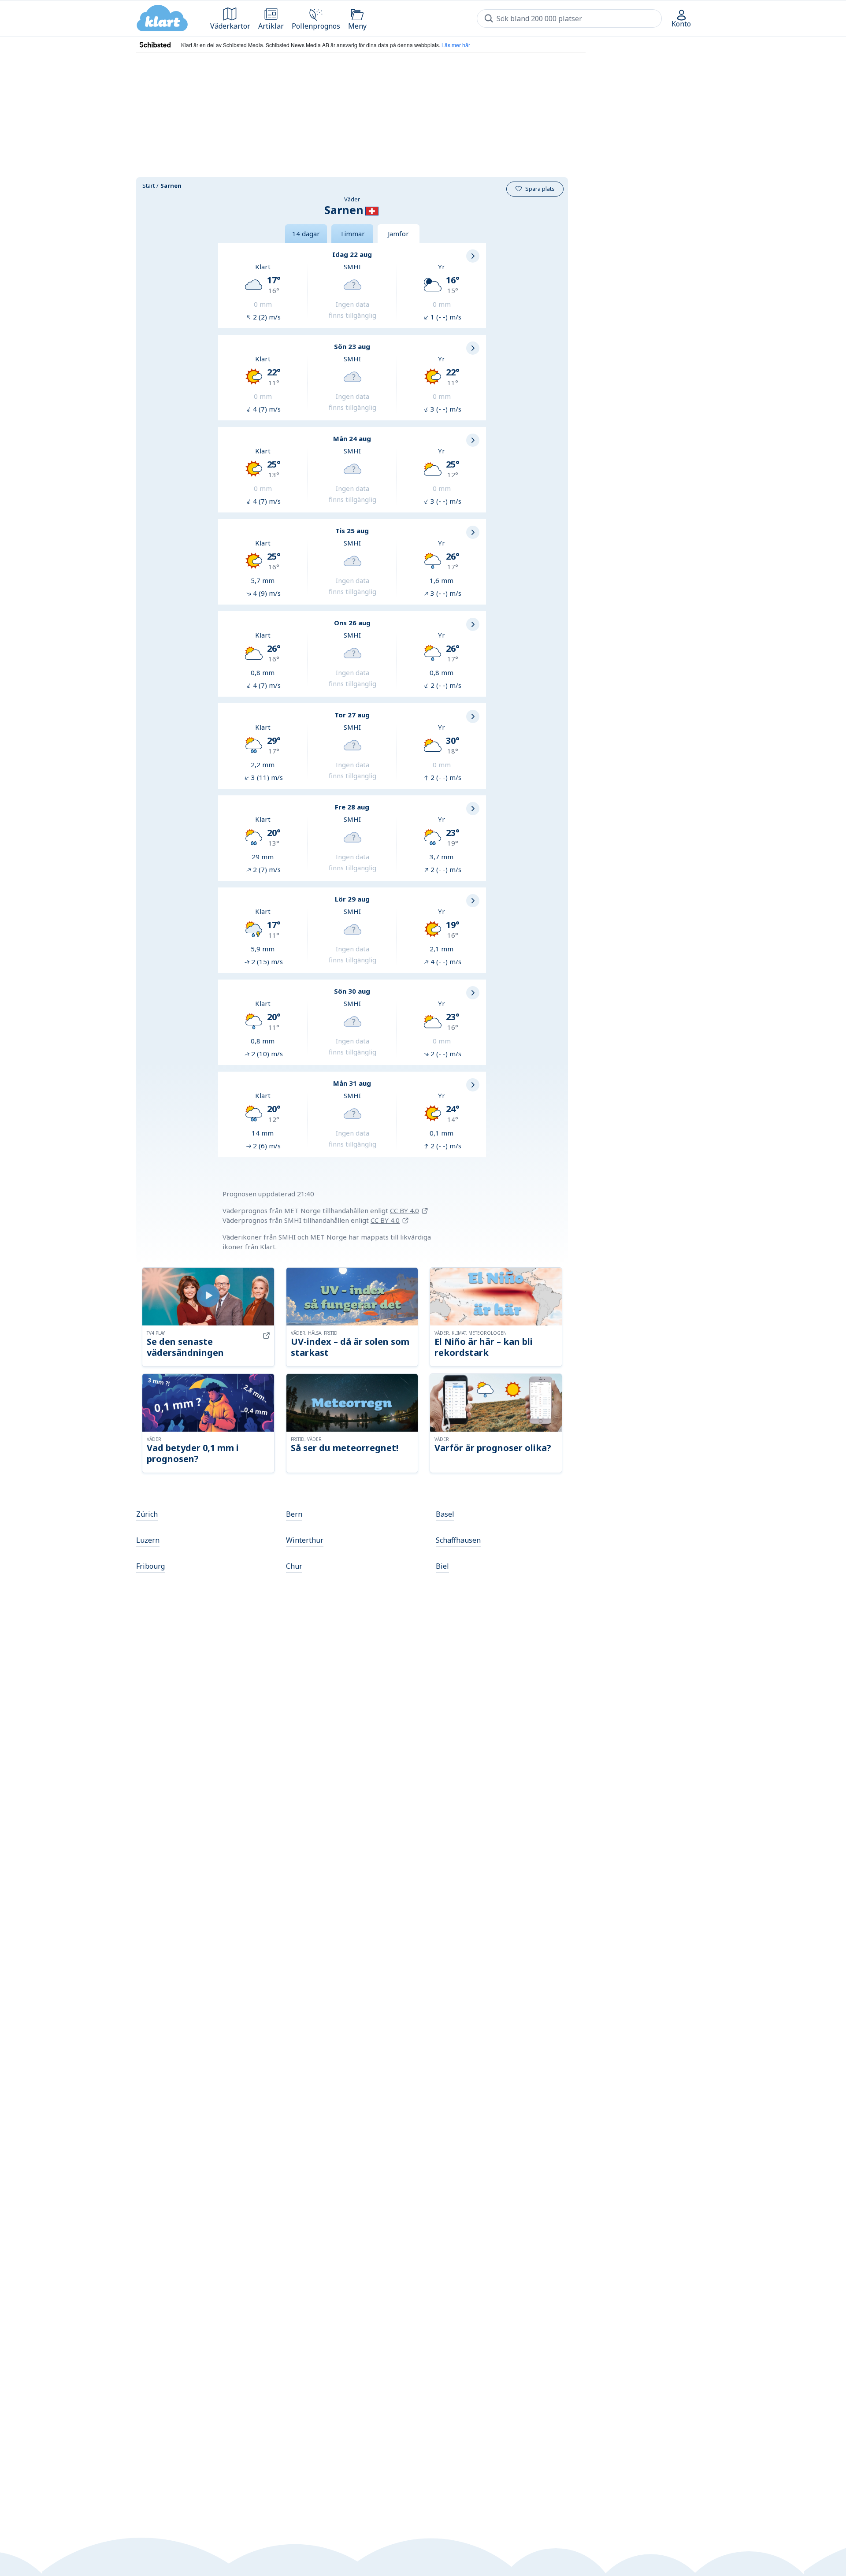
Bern (294, 1514)
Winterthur (305, 1540)
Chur (294, 1566)
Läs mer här (456, 45)
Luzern (148, 1540)
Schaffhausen (458, 1540)
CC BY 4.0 (404, 1210)
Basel (445, 1514)
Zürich (147, 1514)
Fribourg (150, 1566)
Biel (442, 1566)
